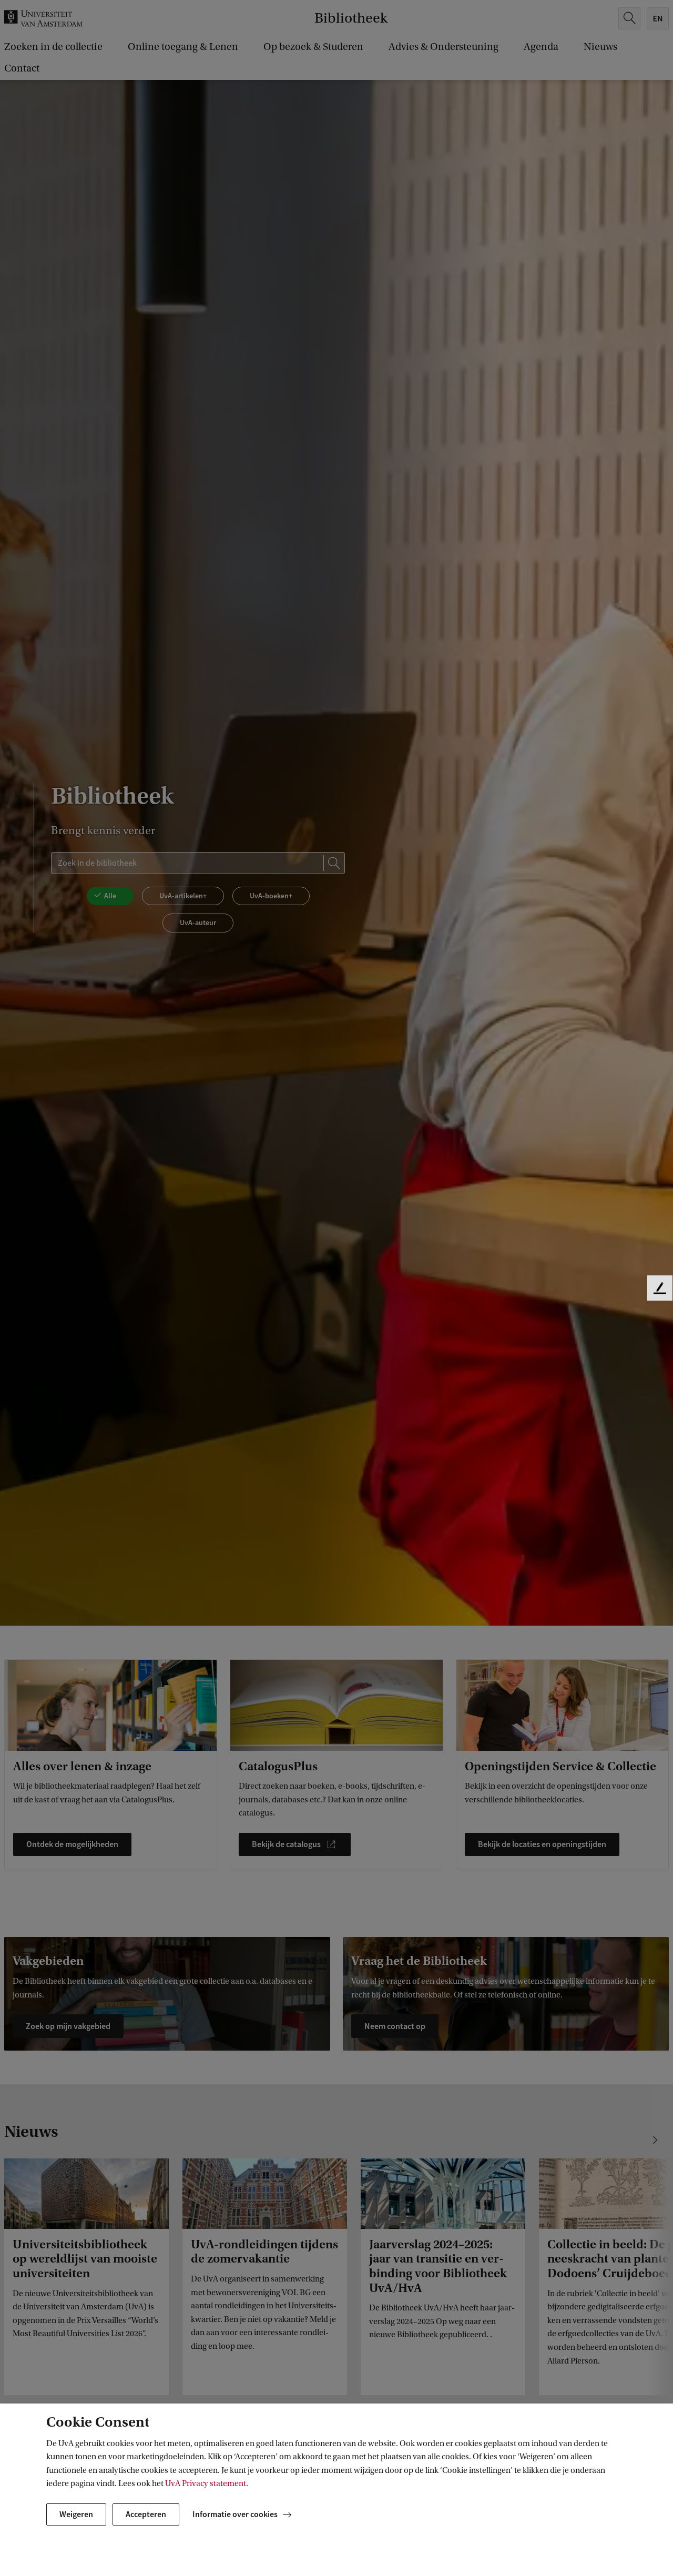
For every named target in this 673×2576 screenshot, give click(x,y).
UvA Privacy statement (206, 2483)
